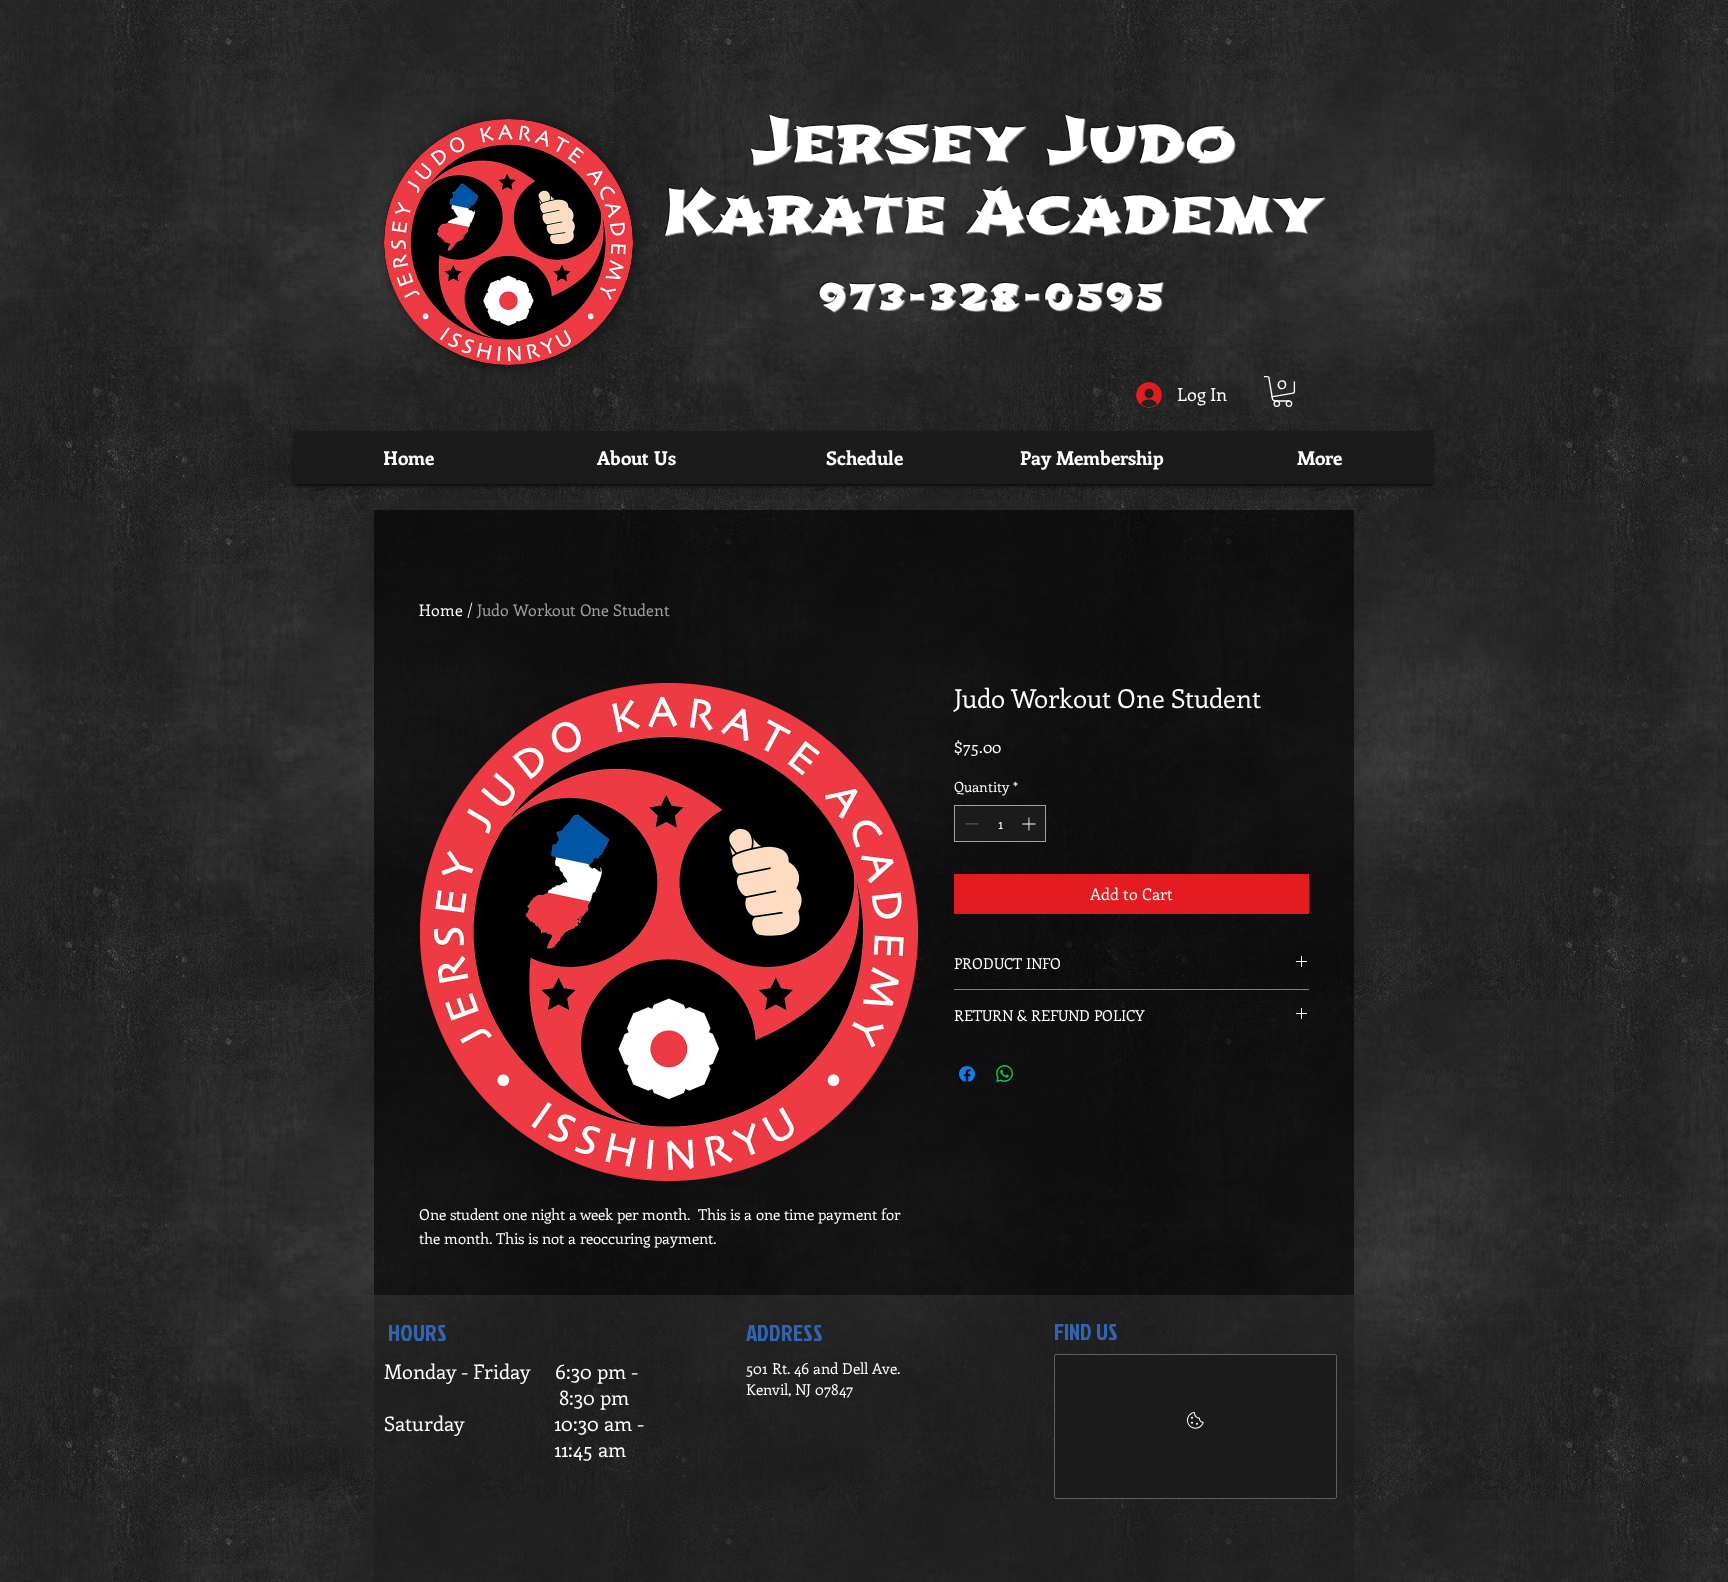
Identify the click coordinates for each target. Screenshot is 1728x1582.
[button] (1282, 391)
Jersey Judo (994, 141)
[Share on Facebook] (967, 1074)
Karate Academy (993, 212)
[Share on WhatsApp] (1005, 1074)
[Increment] (1030, 823)
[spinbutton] (1000, 823)
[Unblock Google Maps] (1195, 1426)
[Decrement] (969, 823)
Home (441, 609)
